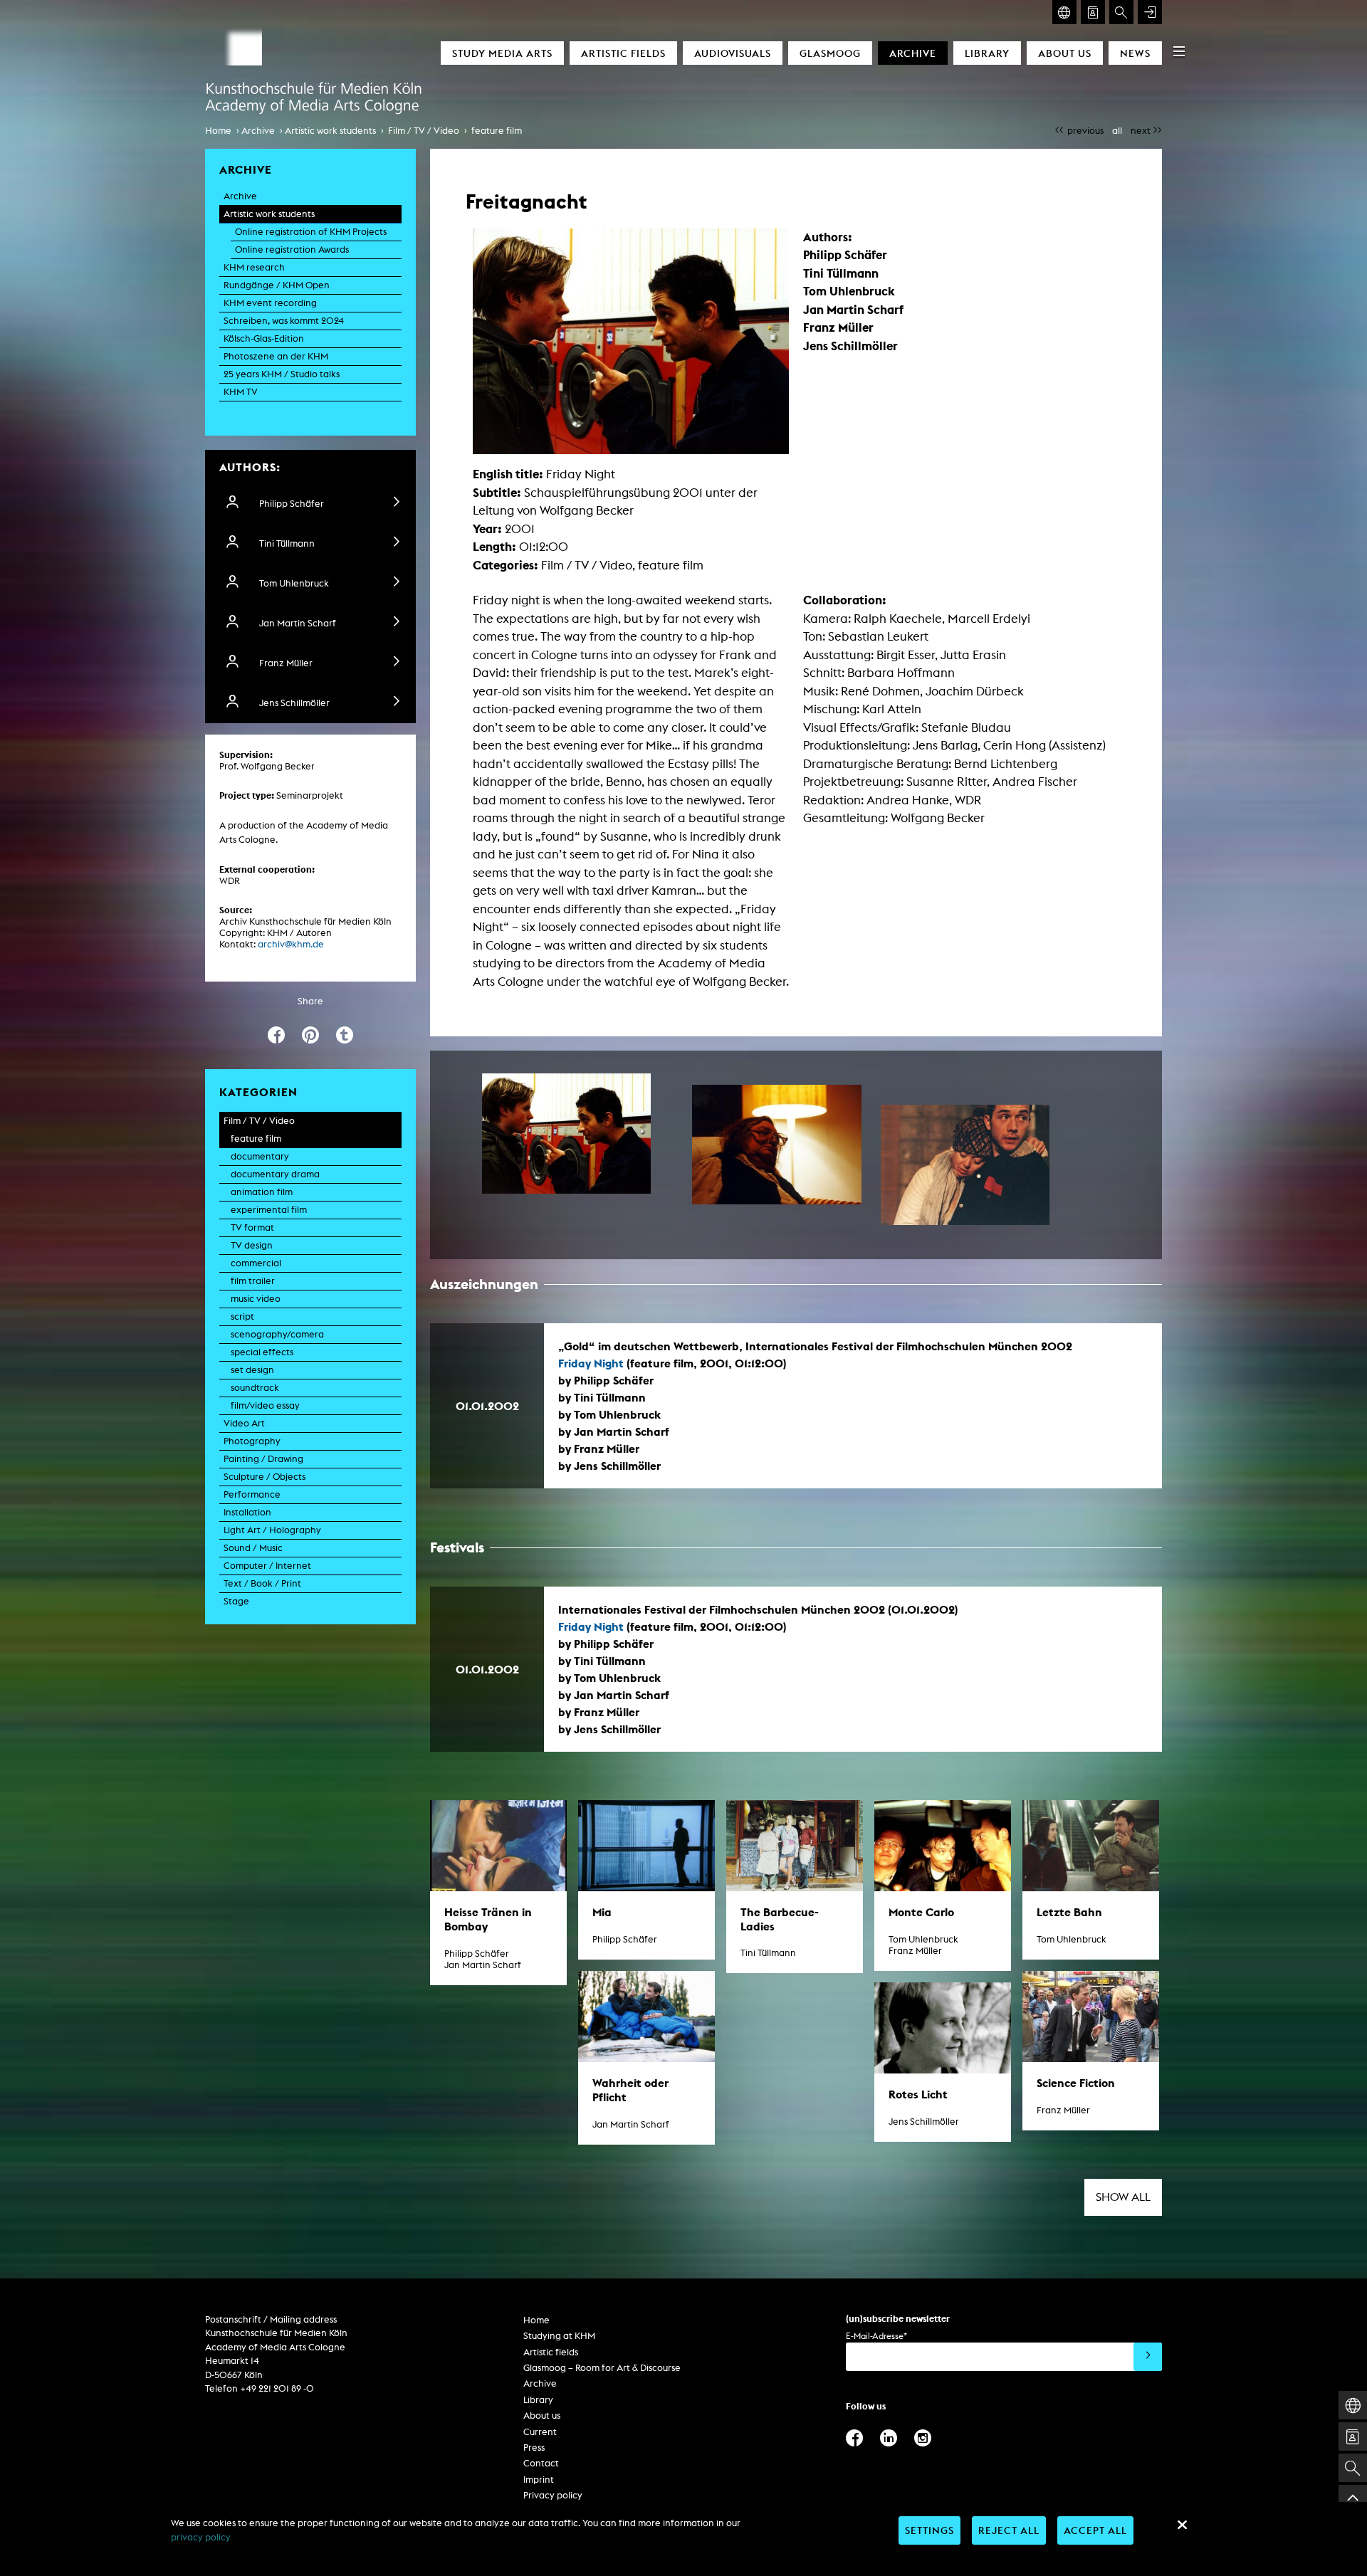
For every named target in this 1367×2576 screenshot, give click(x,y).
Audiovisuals (733, 53)
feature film (497, 131)
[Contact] (1093, 12)
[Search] (1121, 12)
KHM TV (241, 392)
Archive (913, 53)
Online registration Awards (292, 249)
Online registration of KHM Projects (311, 232)
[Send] (1148, 2357)
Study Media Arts (502, 53)
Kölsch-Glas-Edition (264, 338)
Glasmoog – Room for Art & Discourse (602, 2368)
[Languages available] (1064, 12)
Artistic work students (330, 131)
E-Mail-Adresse (876, 2336)
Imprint (539, 2480)
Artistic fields (623, 53)
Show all (1123, 2197)
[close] (1182, 2525)
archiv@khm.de (291, 944)
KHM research (254, 267)
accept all (1095, 2530)
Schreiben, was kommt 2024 (284, 321)
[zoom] (566, 1134)
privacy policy (201, 2537)
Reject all (1009, 2530)
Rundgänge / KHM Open (277, 285)
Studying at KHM (559, 2336)
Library (987, 53)
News (1135, 53)
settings (929, 2530)
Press (534, 2448)
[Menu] (1179, 51)
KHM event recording (270, 303)
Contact (541, 2463)
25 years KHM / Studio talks (282, 374)
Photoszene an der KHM (276, 356)
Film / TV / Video (424, 131)
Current (540, 2432)
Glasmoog (830, 53)
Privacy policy (553, 2495)
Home (218, 131)
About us (1065, 53)
